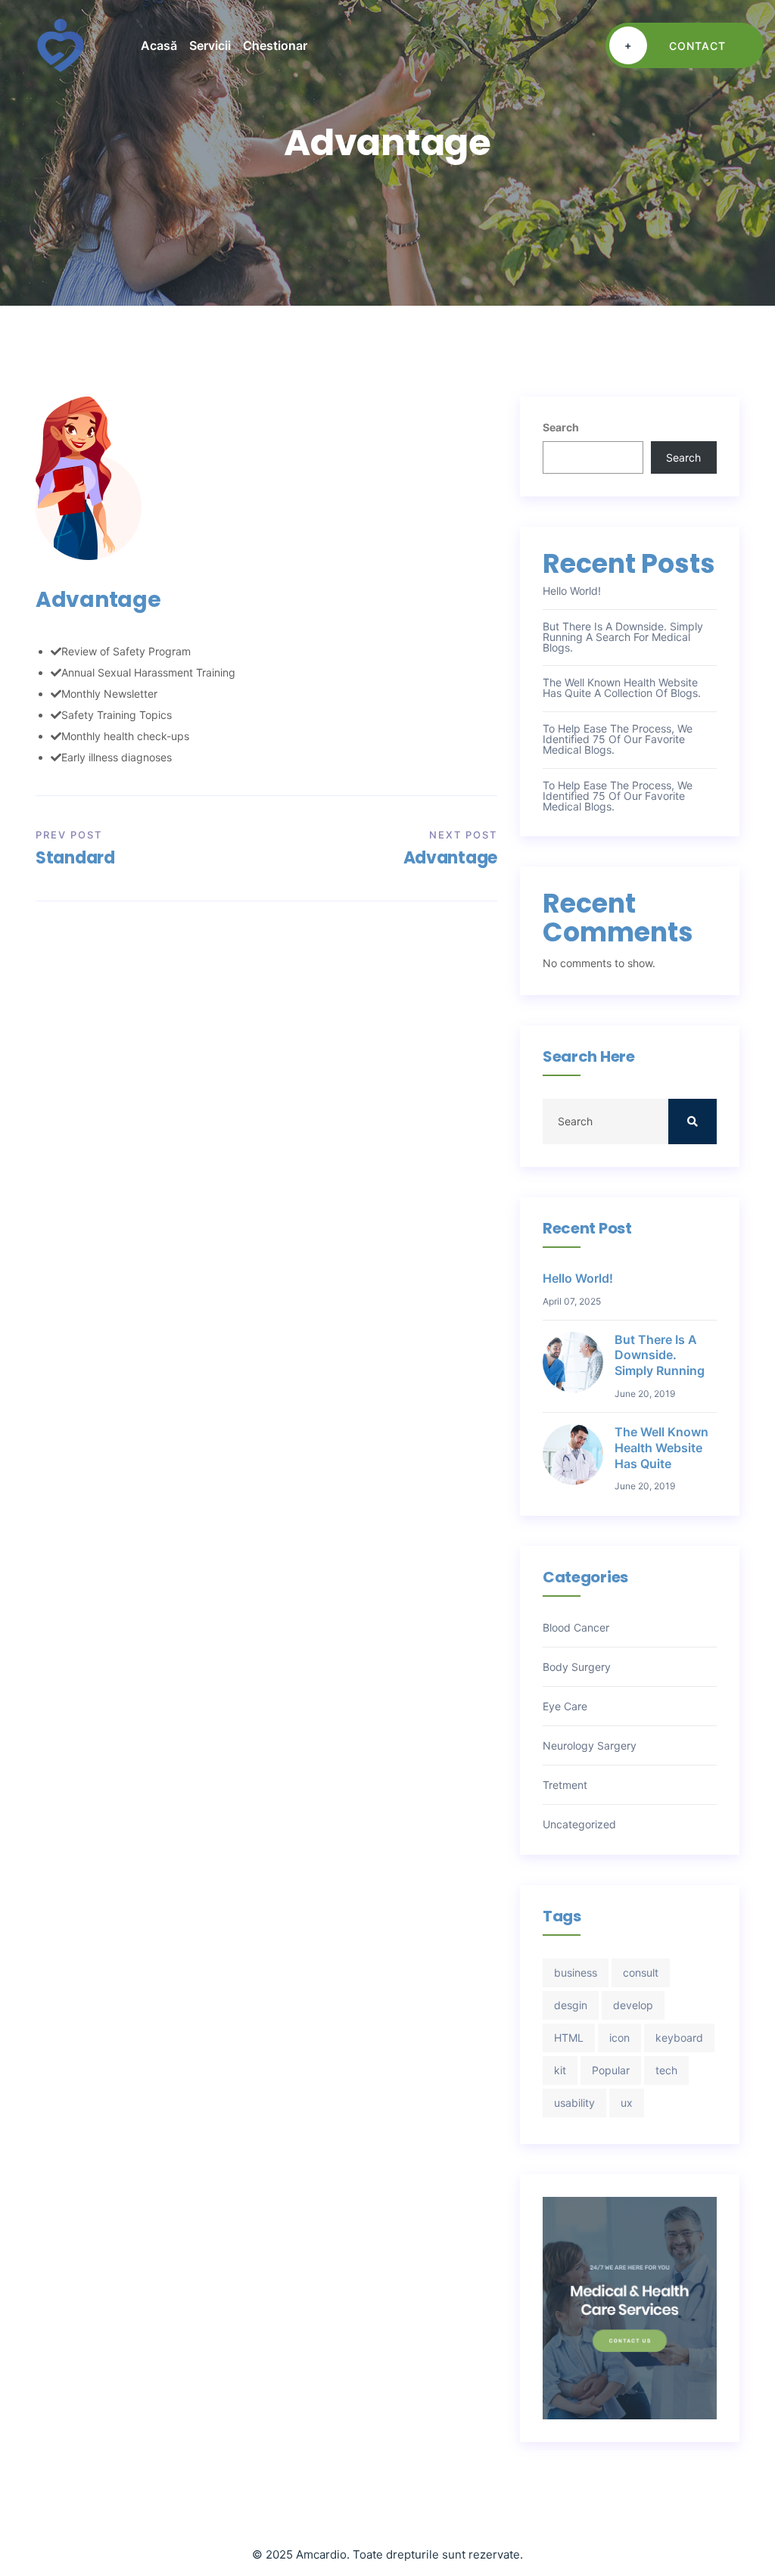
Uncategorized (579, 1825)
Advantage (450, 858)
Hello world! (572, 591)
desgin (571, 2005)
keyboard (679, 2038)
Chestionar (275, 45)
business (576, 1972)
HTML (569, 2038)
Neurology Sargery (590, 1746)
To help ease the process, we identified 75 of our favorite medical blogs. (618, 739)
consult (641, 1972)
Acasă (159, 45)
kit (560, 2070)
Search (561, 427)
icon (619, 2038)
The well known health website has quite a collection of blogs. (622, 688)
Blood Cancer (576, 1628)
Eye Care (565, 1706)
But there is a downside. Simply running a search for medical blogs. (623, 637)
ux (627, 2103)
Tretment (565, 1785)
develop (633, 2005)
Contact (675, 45)
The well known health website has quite (661, 1448)
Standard (75, 858)
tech (666, 2070)
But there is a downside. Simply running (660, 1355)
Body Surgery (577, 1667)
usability (574, 2103)
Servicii (210, 45)
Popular (611, 2070)
